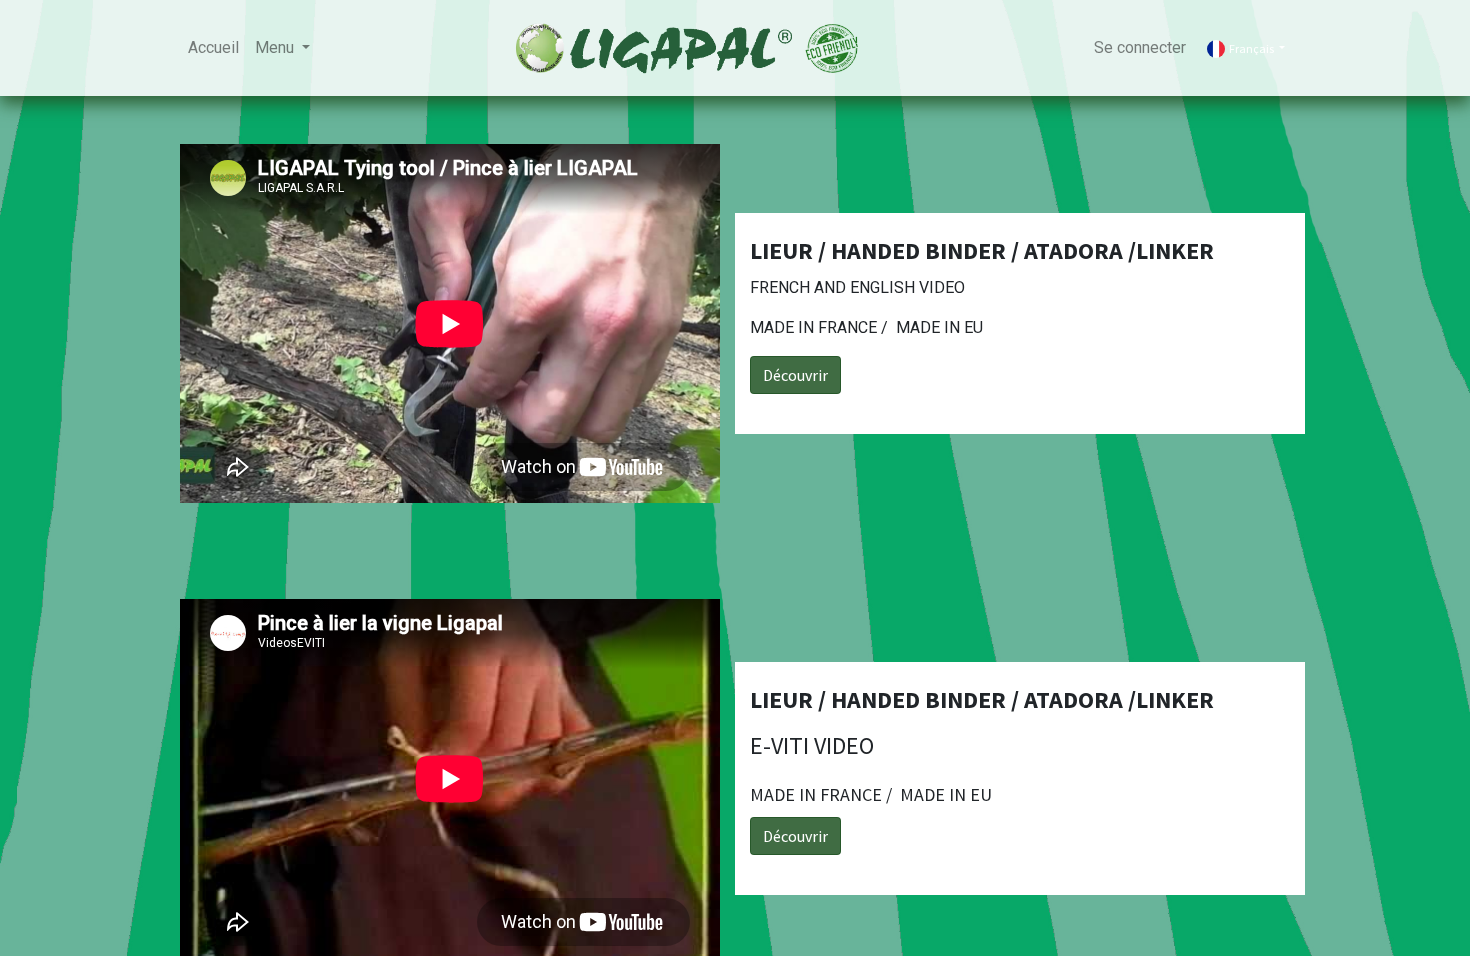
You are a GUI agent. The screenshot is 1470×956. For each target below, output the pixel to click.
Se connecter (1140, 47)
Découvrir (795, 375)
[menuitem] (213, 48)
